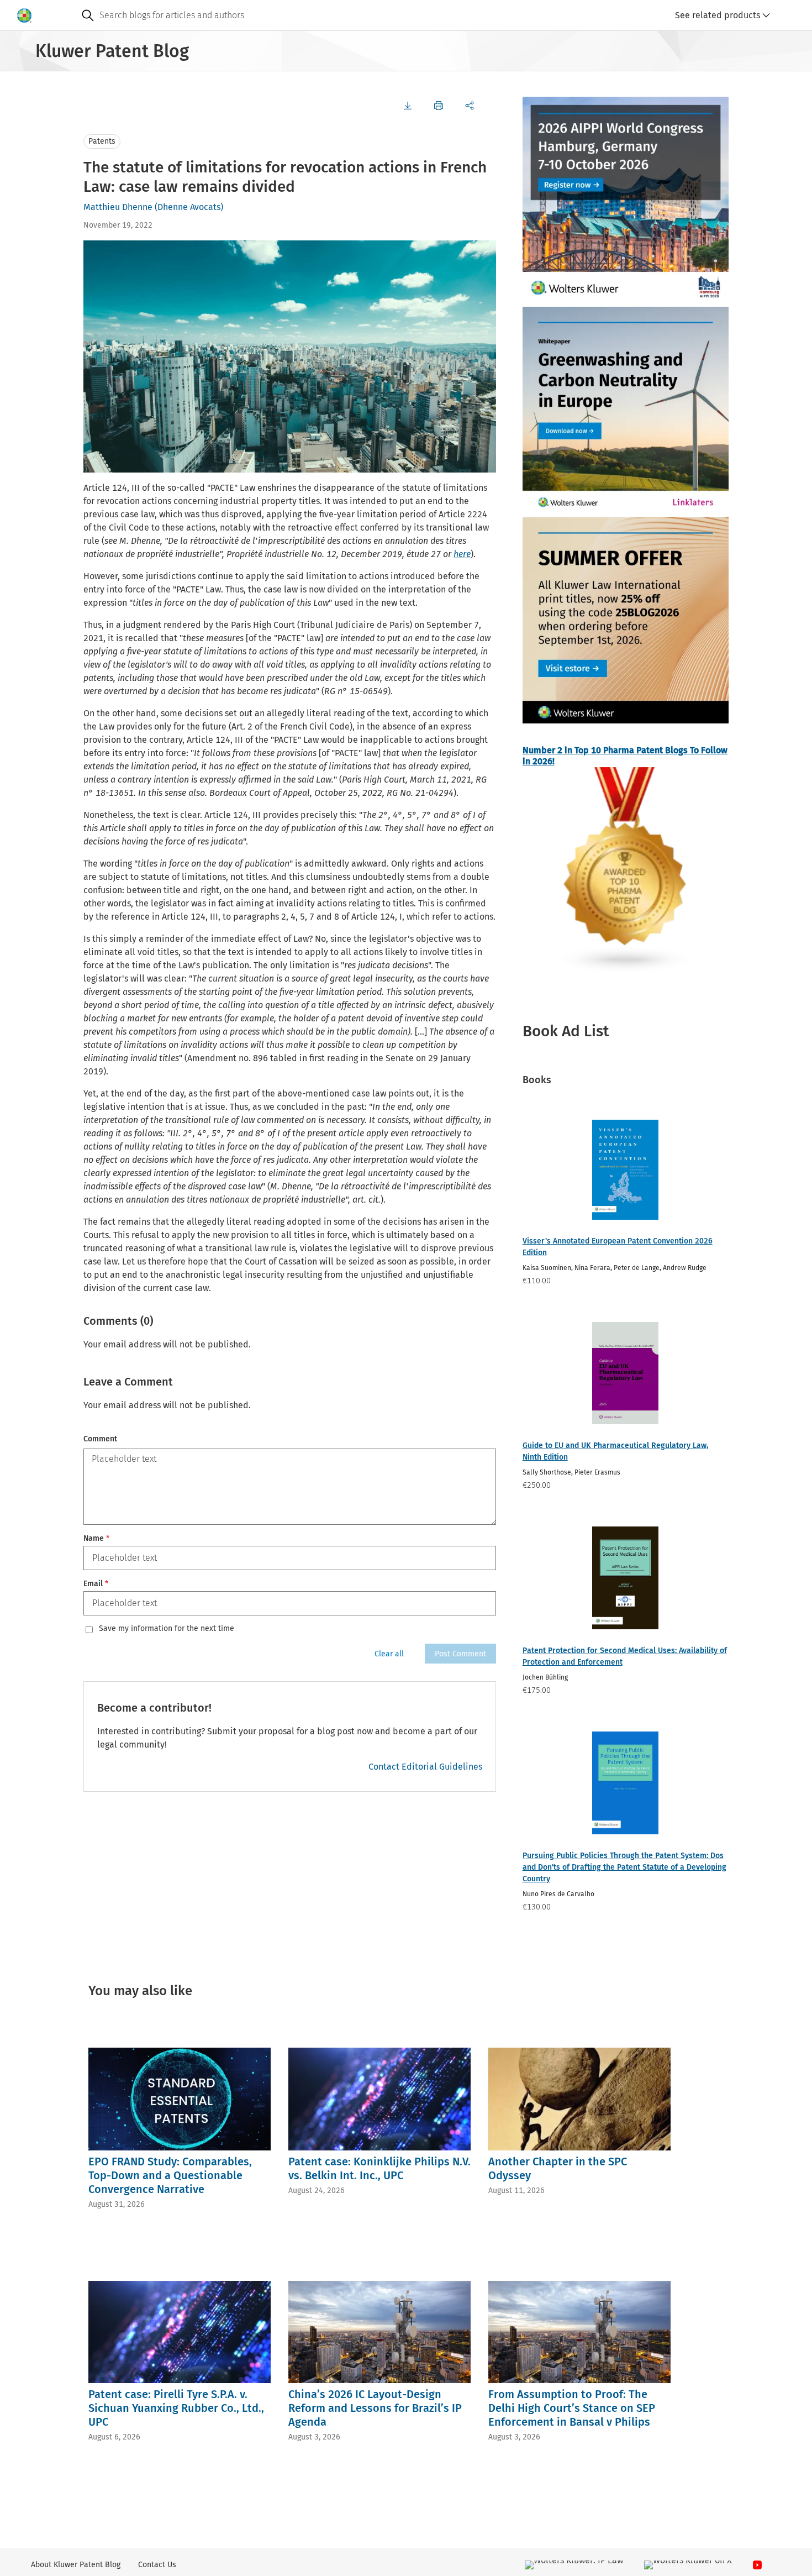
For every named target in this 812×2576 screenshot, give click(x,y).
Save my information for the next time (167, 1629)
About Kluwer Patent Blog (76, 2565)
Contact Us (157, 2565)
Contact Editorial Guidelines (425, 1767)
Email (96, 1584)
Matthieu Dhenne (118, 207)
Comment (100, 1439)
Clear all (389, 1654)
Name (96, 1538)
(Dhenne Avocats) (189, 207)
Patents (102, 141)
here (462, 554)
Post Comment (460, 1654)
